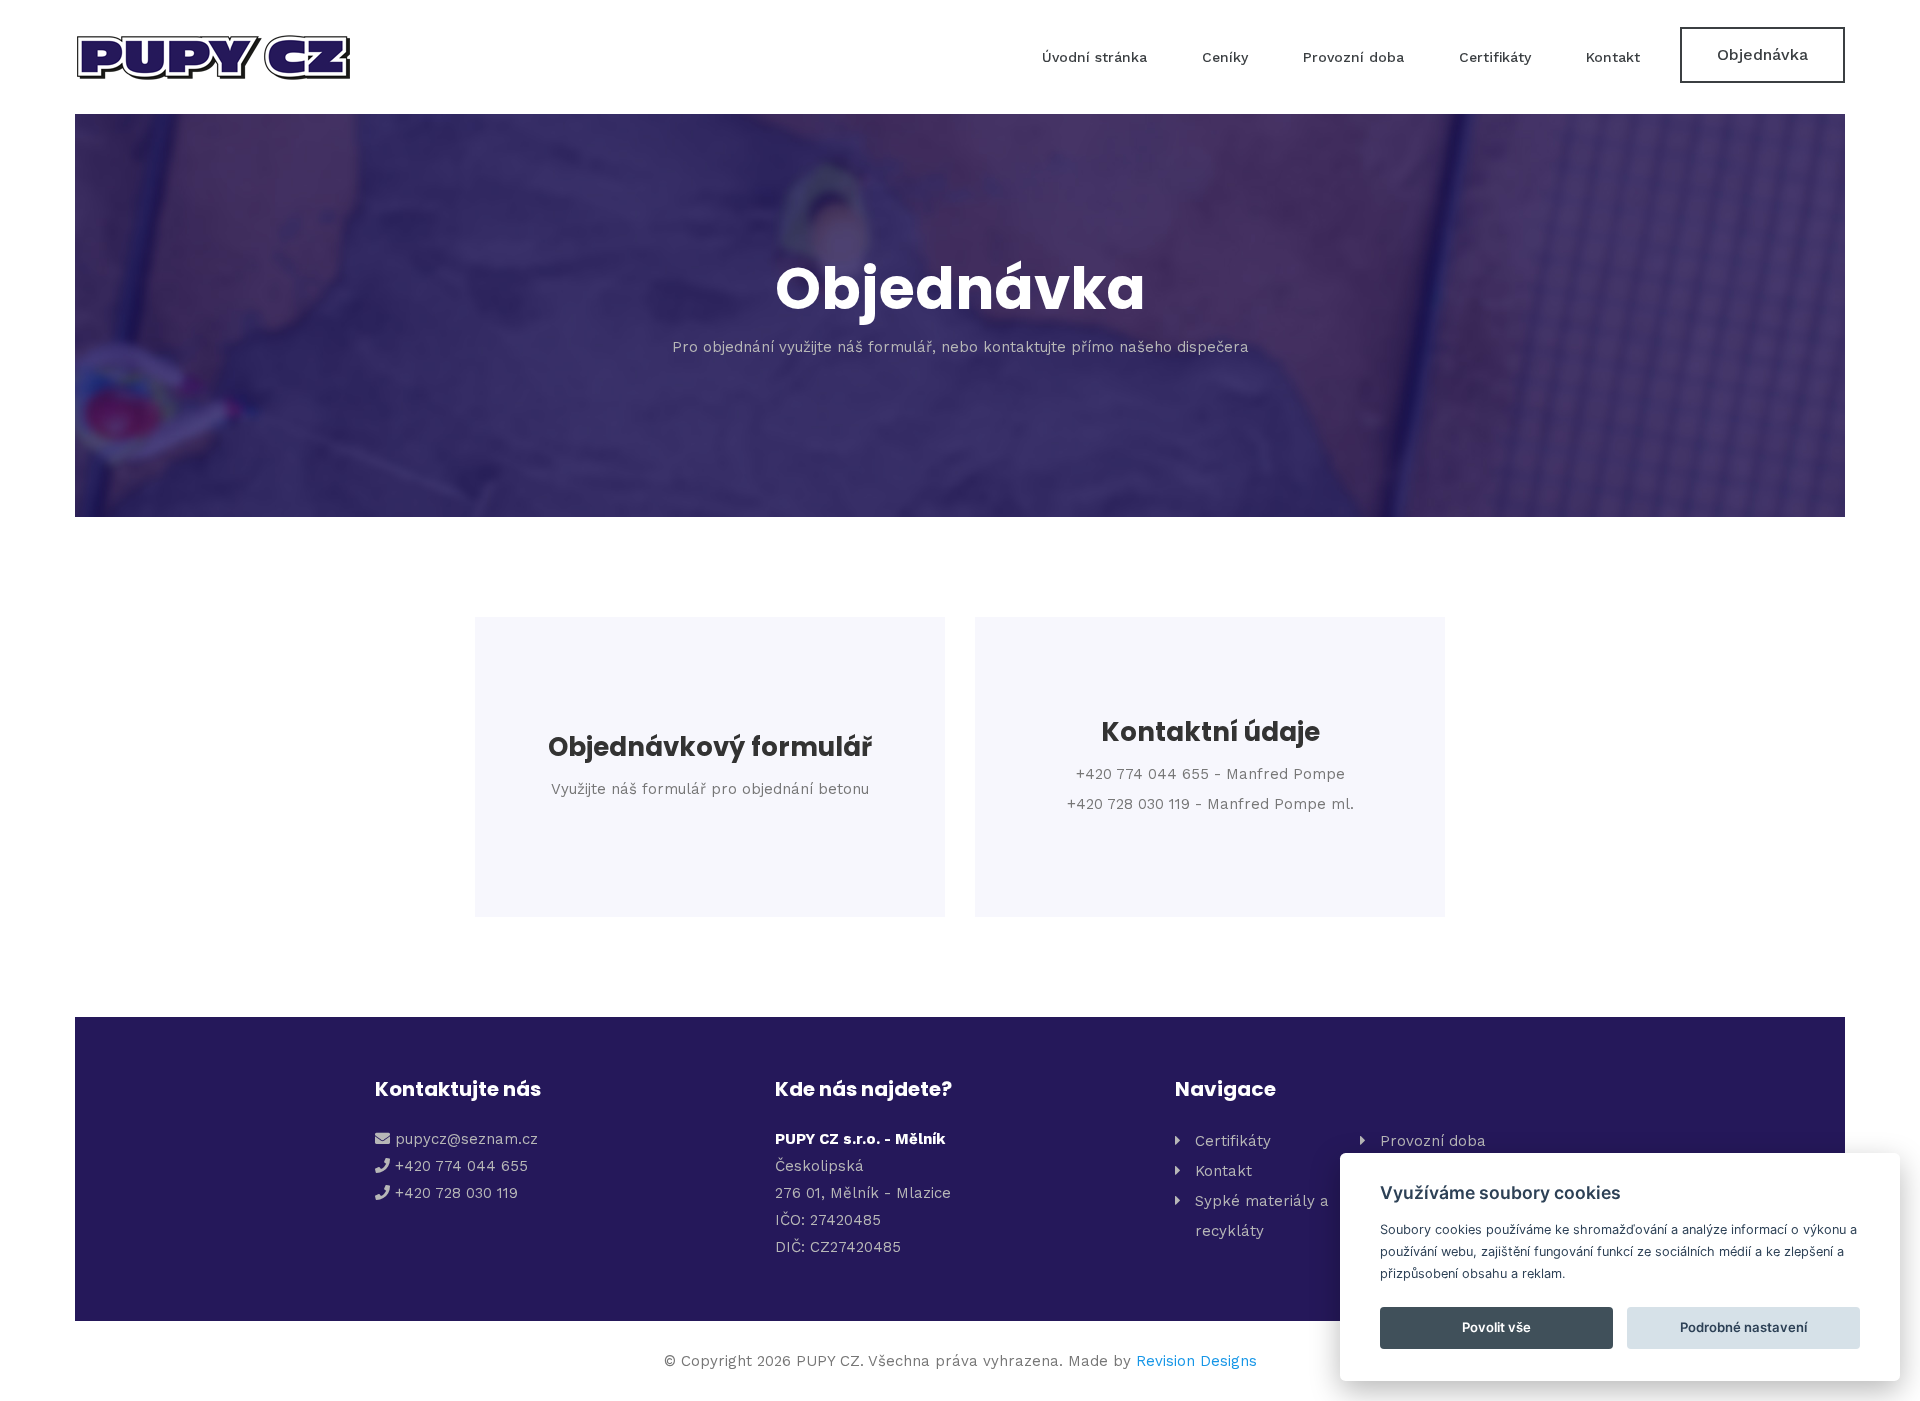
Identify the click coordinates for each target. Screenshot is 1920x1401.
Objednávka (1762, 54)
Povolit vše (1496, 1327)
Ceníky (1225, 57)
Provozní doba (1353, 57)
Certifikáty (1495, 57)
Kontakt (1613, 57)
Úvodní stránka (1094, 57)
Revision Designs (1196, 1361)
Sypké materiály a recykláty (1262, 1216)
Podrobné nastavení (1743, 1327)
